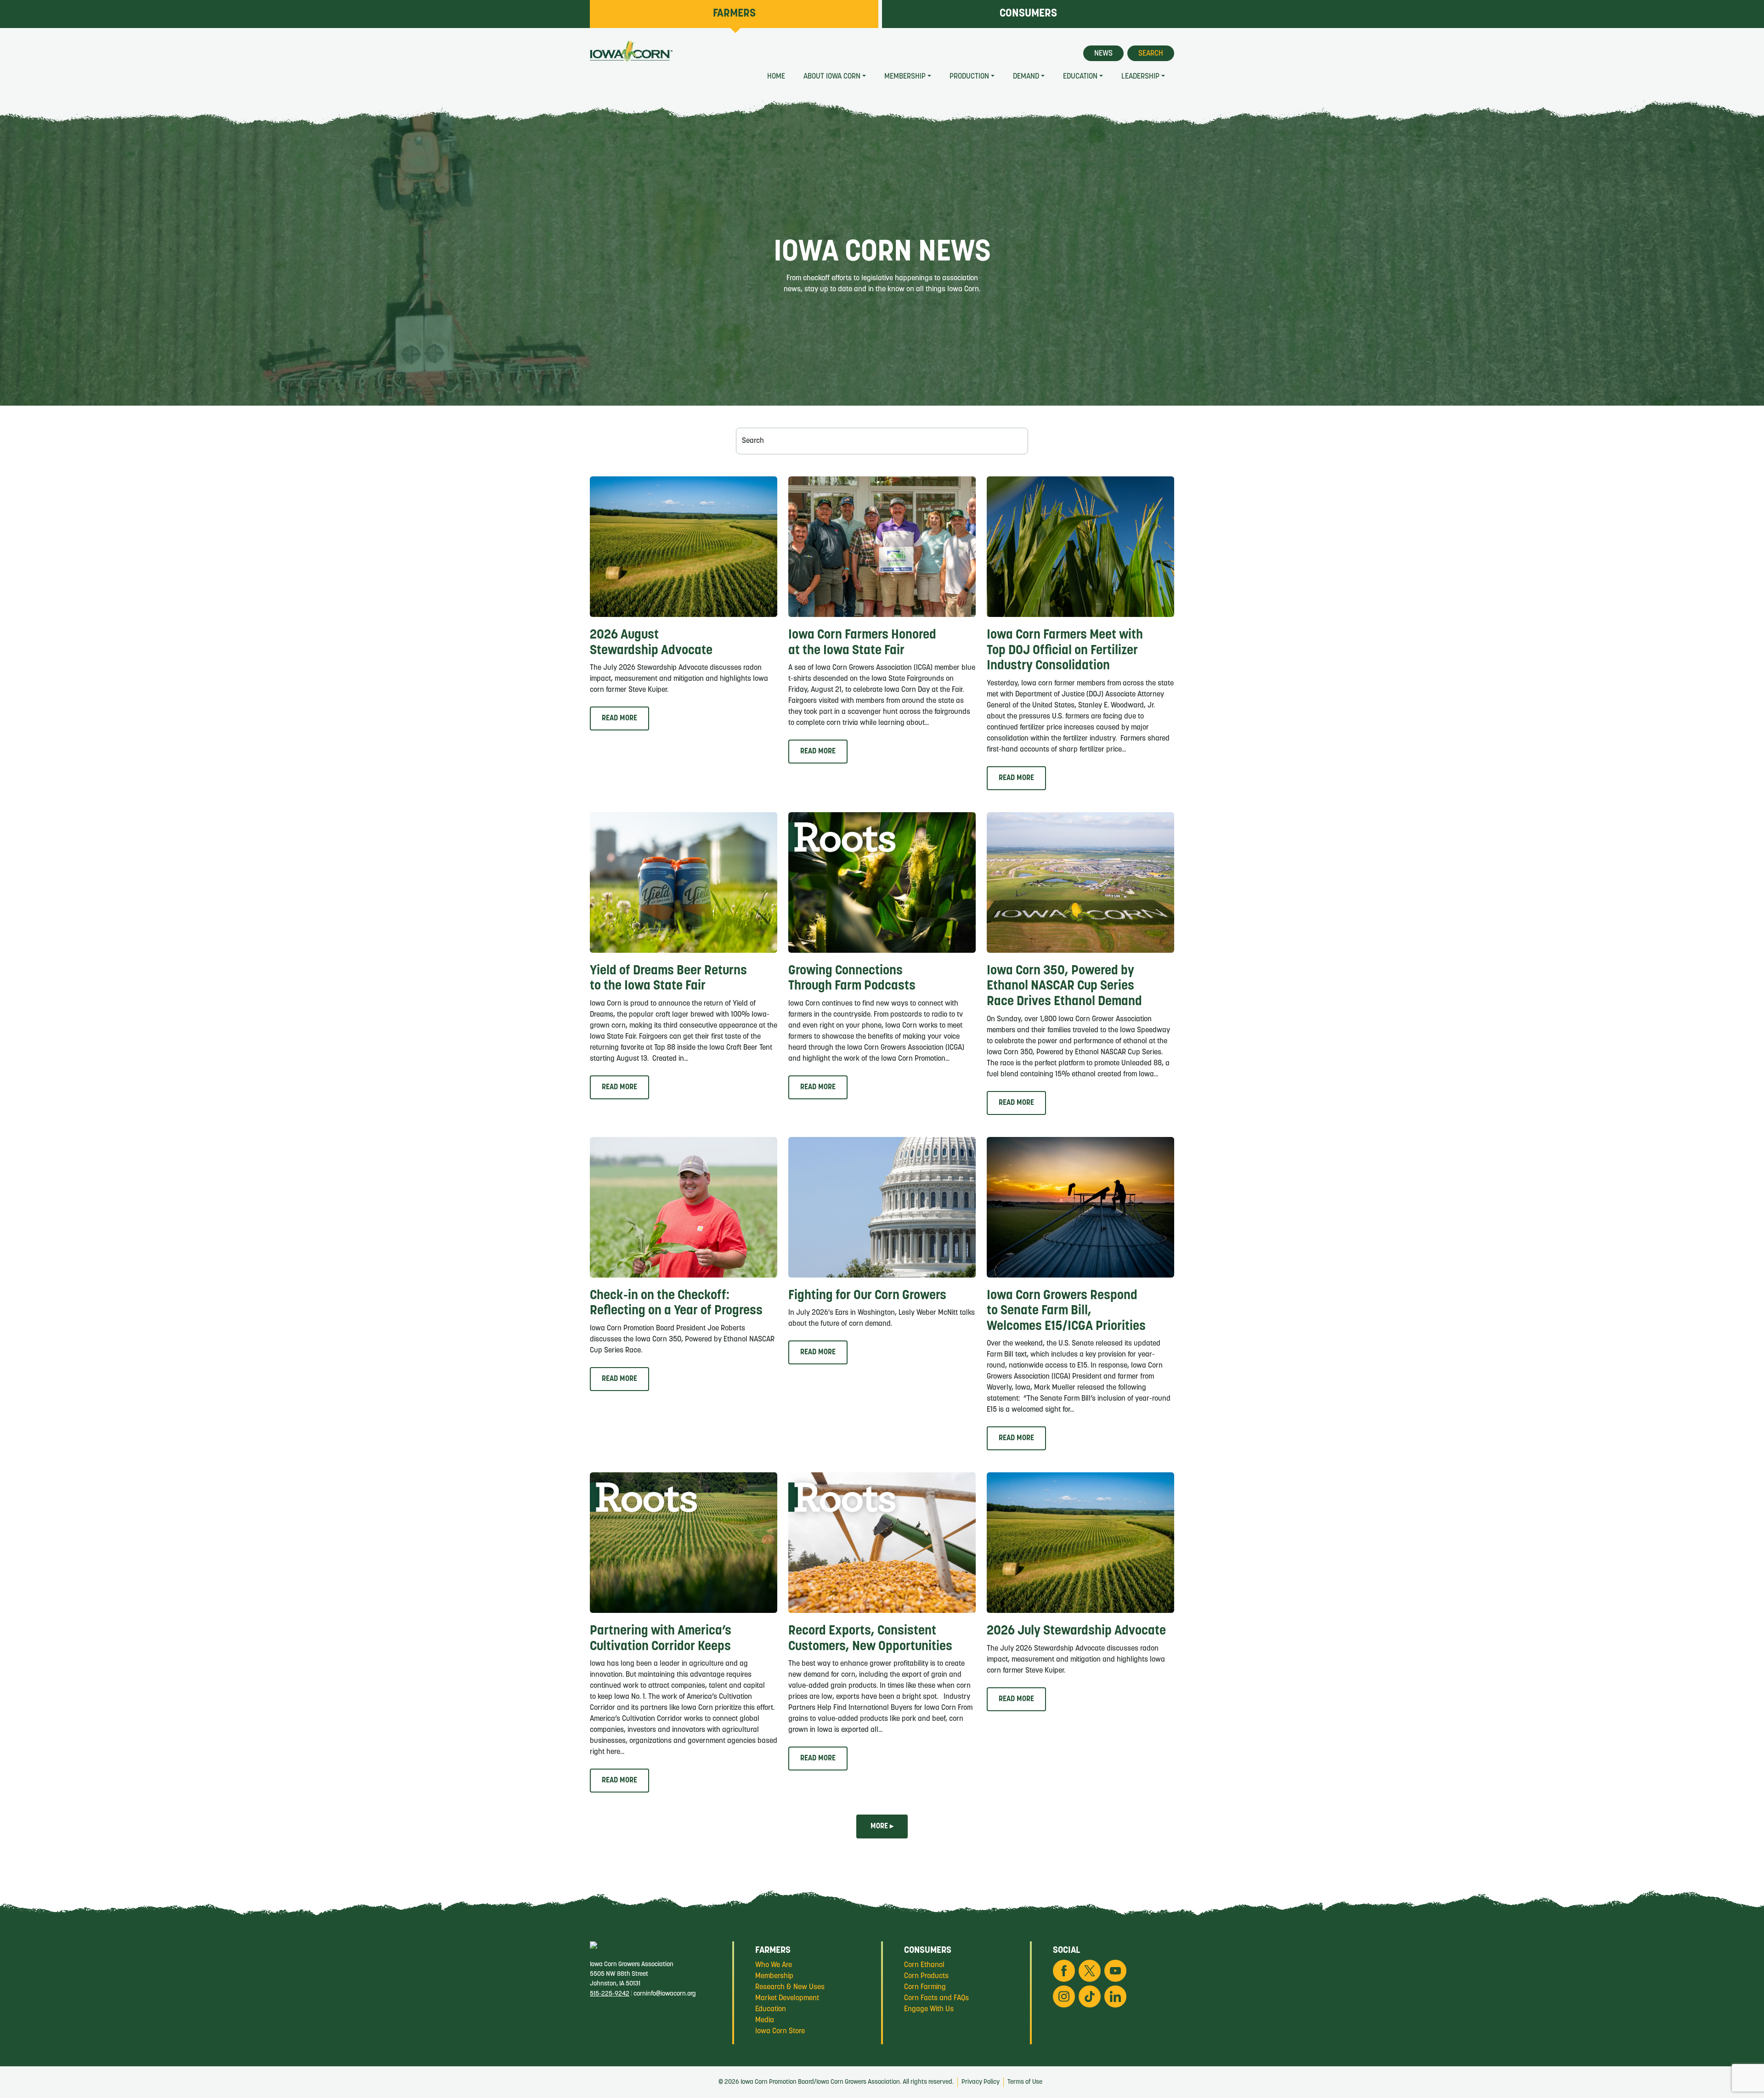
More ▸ (882, 1827)
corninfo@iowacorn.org (665, 1994)
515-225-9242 (610, 1994)
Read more (619, 718)
